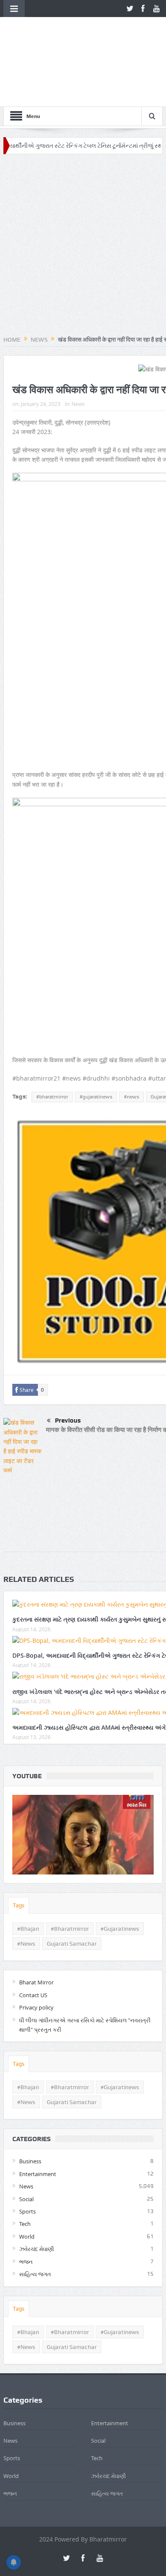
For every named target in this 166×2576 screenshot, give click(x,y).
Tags (19, 1850)
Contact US (33, 1940)
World (27, 2182)
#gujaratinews (96, 1042)
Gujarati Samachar (72, 1889)
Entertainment (38, 2119)
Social (26, 2144)
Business (30, 2106)
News (78, 349)
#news (132, 1042)
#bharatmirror (52, 1042)
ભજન (26, 2206)
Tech (25, 2169)
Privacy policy (36, 1952)
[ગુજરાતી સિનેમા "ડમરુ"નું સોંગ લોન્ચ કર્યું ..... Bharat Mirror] (83, 1780)
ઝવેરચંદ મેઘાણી (37, 2194)
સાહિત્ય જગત (35, 2219)
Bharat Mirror (36, 1927)
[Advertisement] (83, 191)
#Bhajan (28, 1874)
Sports (27, 2156)
